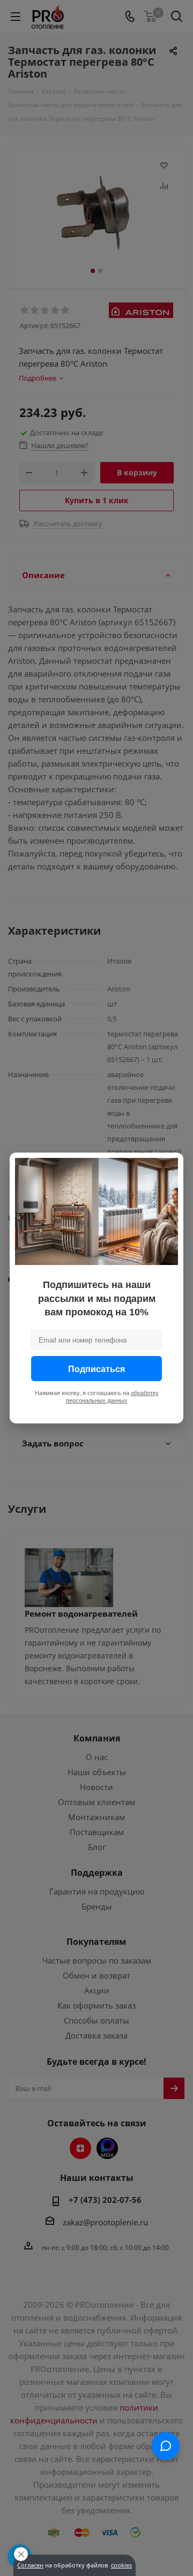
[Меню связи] (166, 2446)
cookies (121, 2565)
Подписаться (96, 1369)
